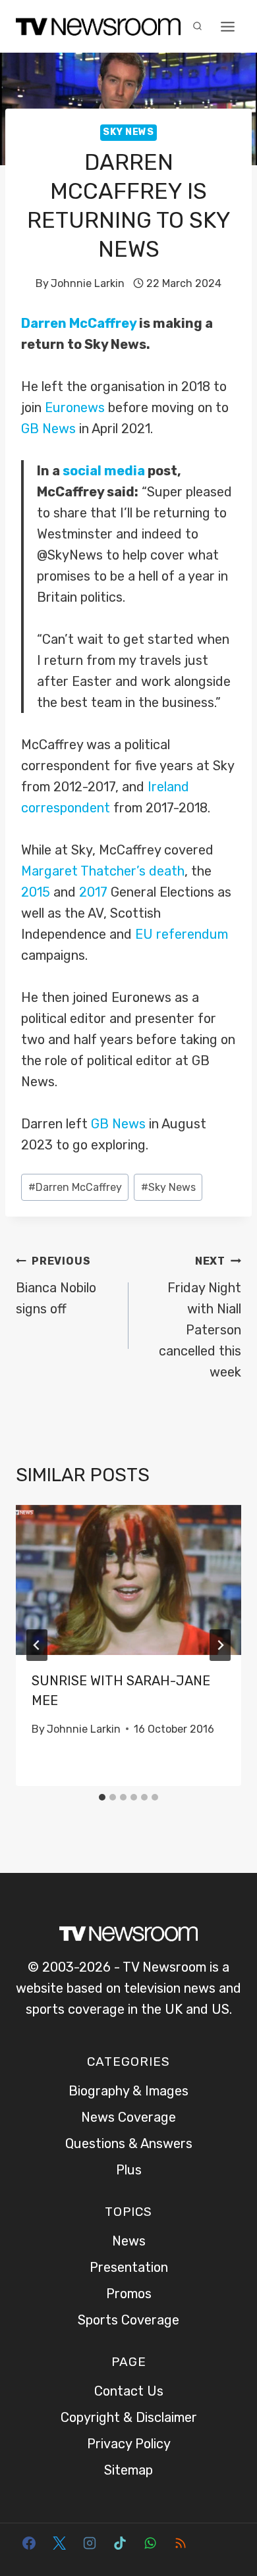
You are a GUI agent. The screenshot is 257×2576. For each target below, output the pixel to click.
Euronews (75, 407)
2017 (93, 892)
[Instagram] (90, 2543)
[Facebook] (29, 2543)
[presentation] (128, 1580)
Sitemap (128, 2470)
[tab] (102, 1797)
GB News (48, 429)
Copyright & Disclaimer (129, 2417)
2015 (36, 892)
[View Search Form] (197, 26)
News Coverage (128, 2117)
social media (104, 471)
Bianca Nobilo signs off (56, 1286)
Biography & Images (128, 2091)
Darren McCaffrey (79, 323)
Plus (129, 2170)
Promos (129, 2294)
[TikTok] (120, 2543)
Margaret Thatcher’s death (103, 871)
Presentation (129, 2267)
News (129, 2241)
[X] (59, 2543)
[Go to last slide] (37, 1645)
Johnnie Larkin (88, 283)
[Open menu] (227, 26)
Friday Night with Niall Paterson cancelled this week (200, 1317)
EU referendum (182, 934)
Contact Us (129, 2391)
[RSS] (181, 2543)
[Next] (220, 1645)
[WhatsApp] (150, 2543)
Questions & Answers (129, 2143)
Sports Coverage (128, 2320)
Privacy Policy (129, 2444)
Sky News (128, 132)
